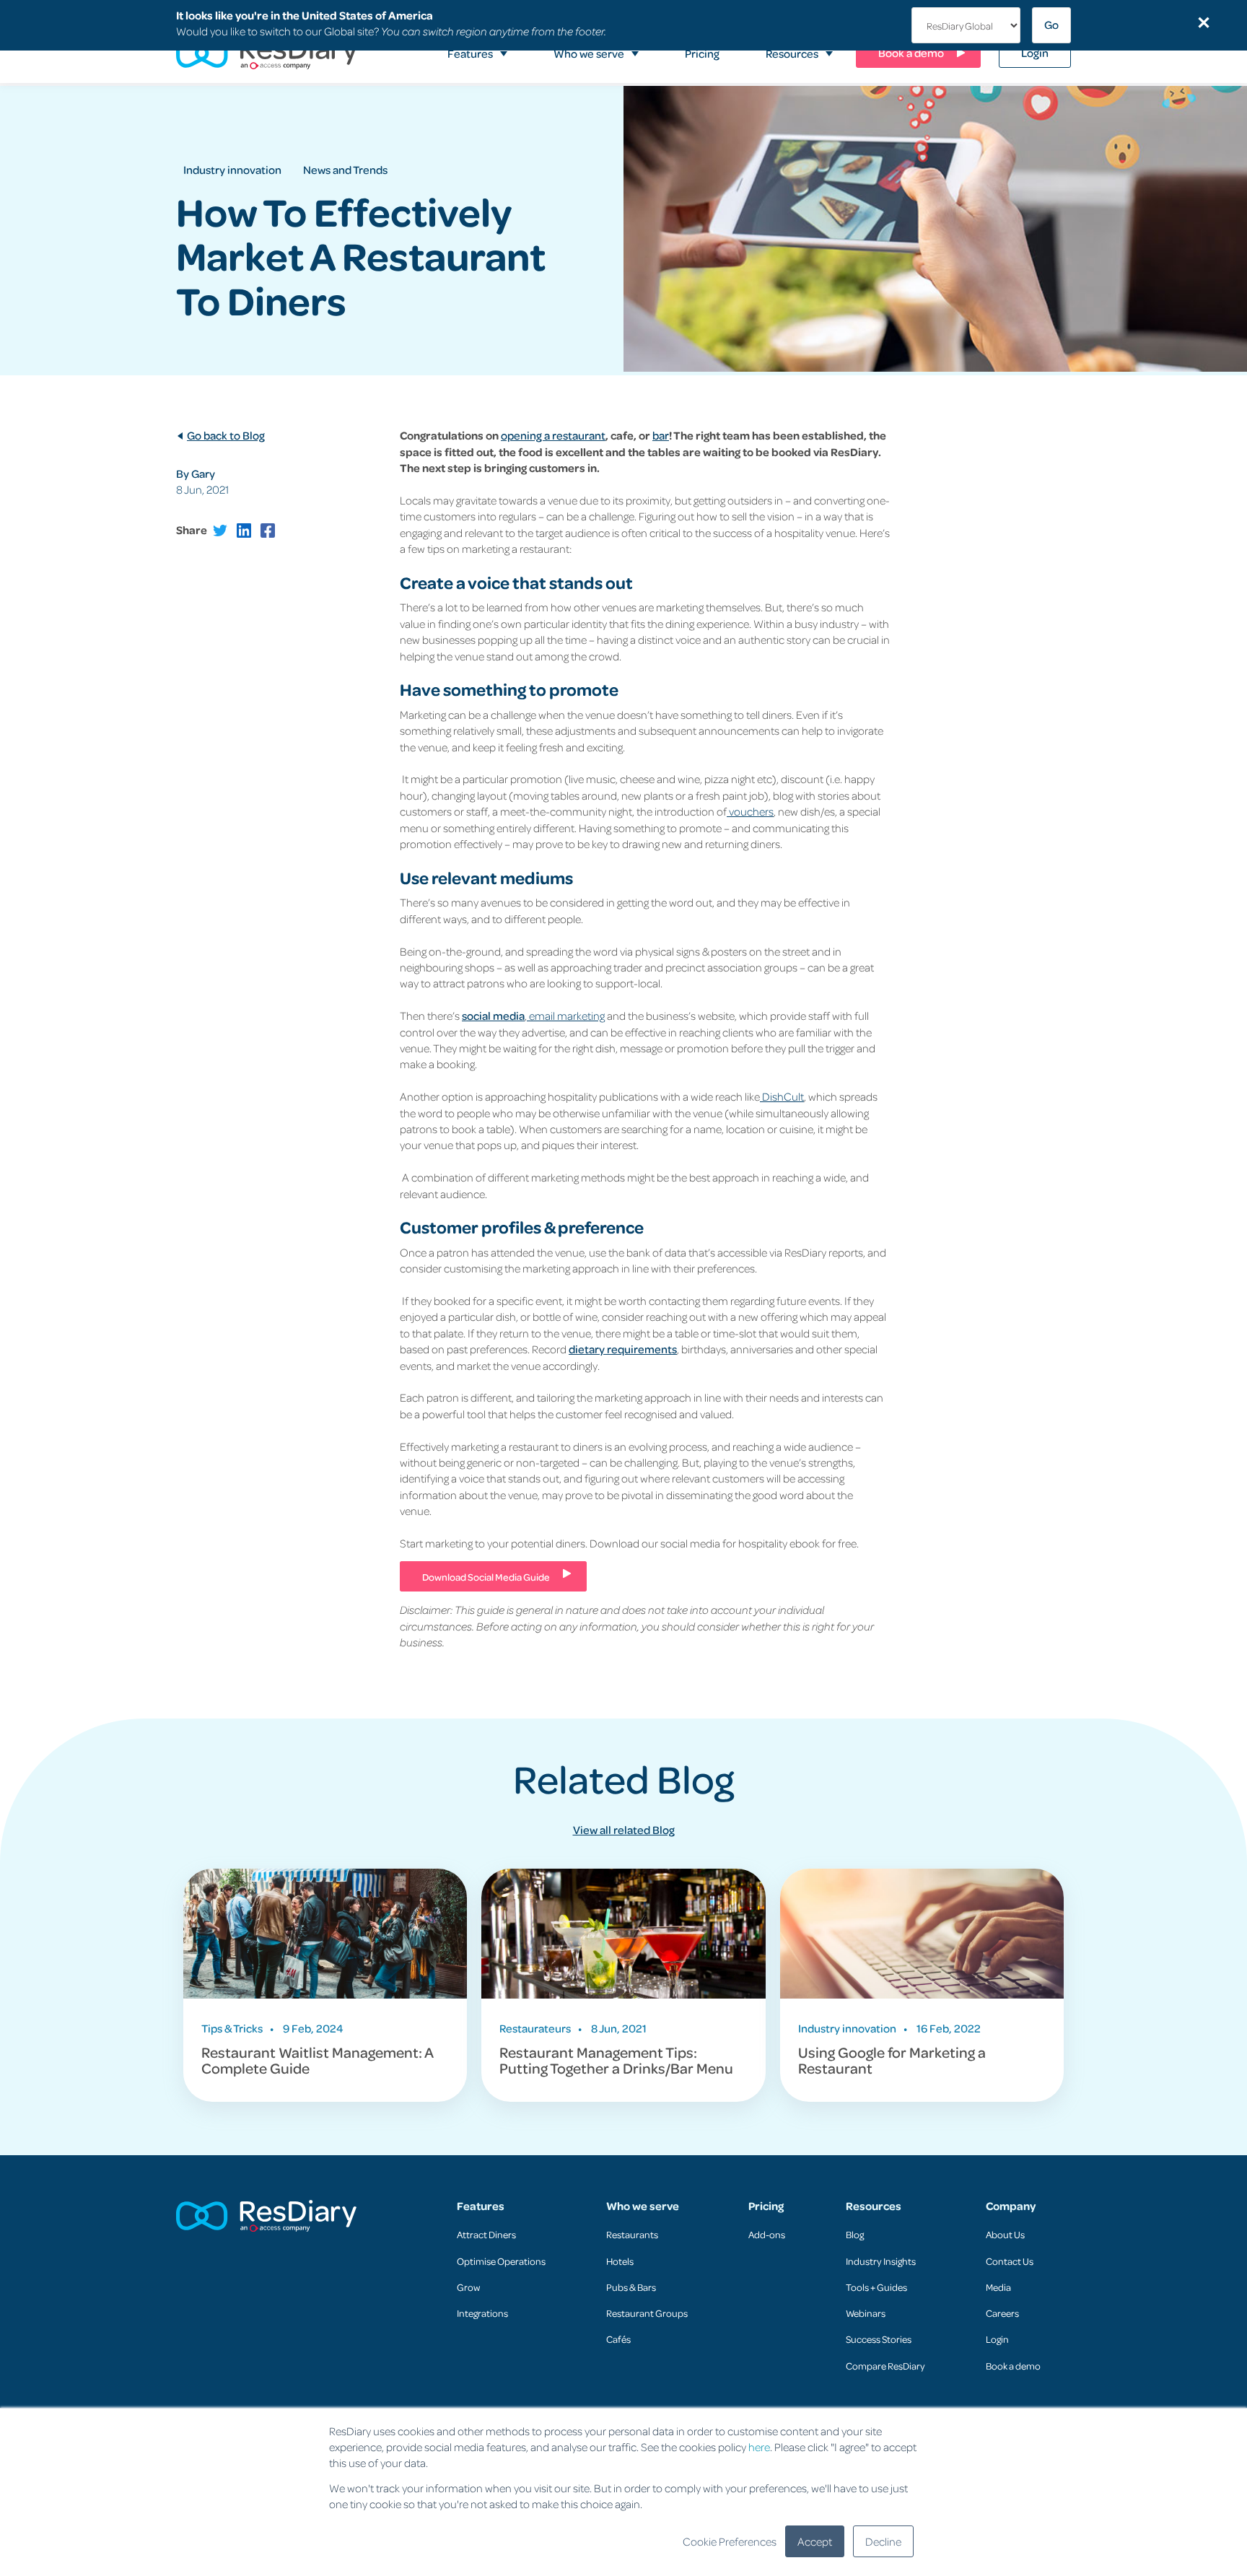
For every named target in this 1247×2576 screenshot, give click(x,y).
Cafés (618, 2339)
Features (481, 2206)
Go (1051, 25)
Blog (855, 2234)
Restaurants (632, 2234)
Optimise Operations (501, 2261)
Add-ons (767, 2234)
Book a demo (1013, 2366)
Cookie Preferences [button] (730, 2541)
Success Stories (879, 2339)
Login (997, 2339)
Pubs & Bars (631, 2287)
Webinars (866, 2313)
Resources (874, 2206)
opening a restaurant (553, 435)
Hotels (620, 2261)
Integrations (482, 2313)
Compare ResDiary (885, 2366)
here (759, 2447)
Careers (1002, 2313)
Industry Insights (881, 2261)
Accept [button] (815, 2541)
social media (493, 1016)
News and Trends (345, 170)
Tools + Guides (876, 2287)
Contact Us (1010, 2261)
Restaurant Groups (647, 2313)
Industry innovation (232, 170)
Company (1011, 2206)
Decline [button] (883, 2541)
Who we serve (643, 2206)
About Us (1005, 2234)
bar (661, 435)
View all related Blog (624, 1830)
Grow (468, 2287)
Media (998, 2287)
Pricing (766, 2206)
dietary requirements (623, 1349)
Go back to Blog (226, 435)
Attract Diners (486, 2234)
